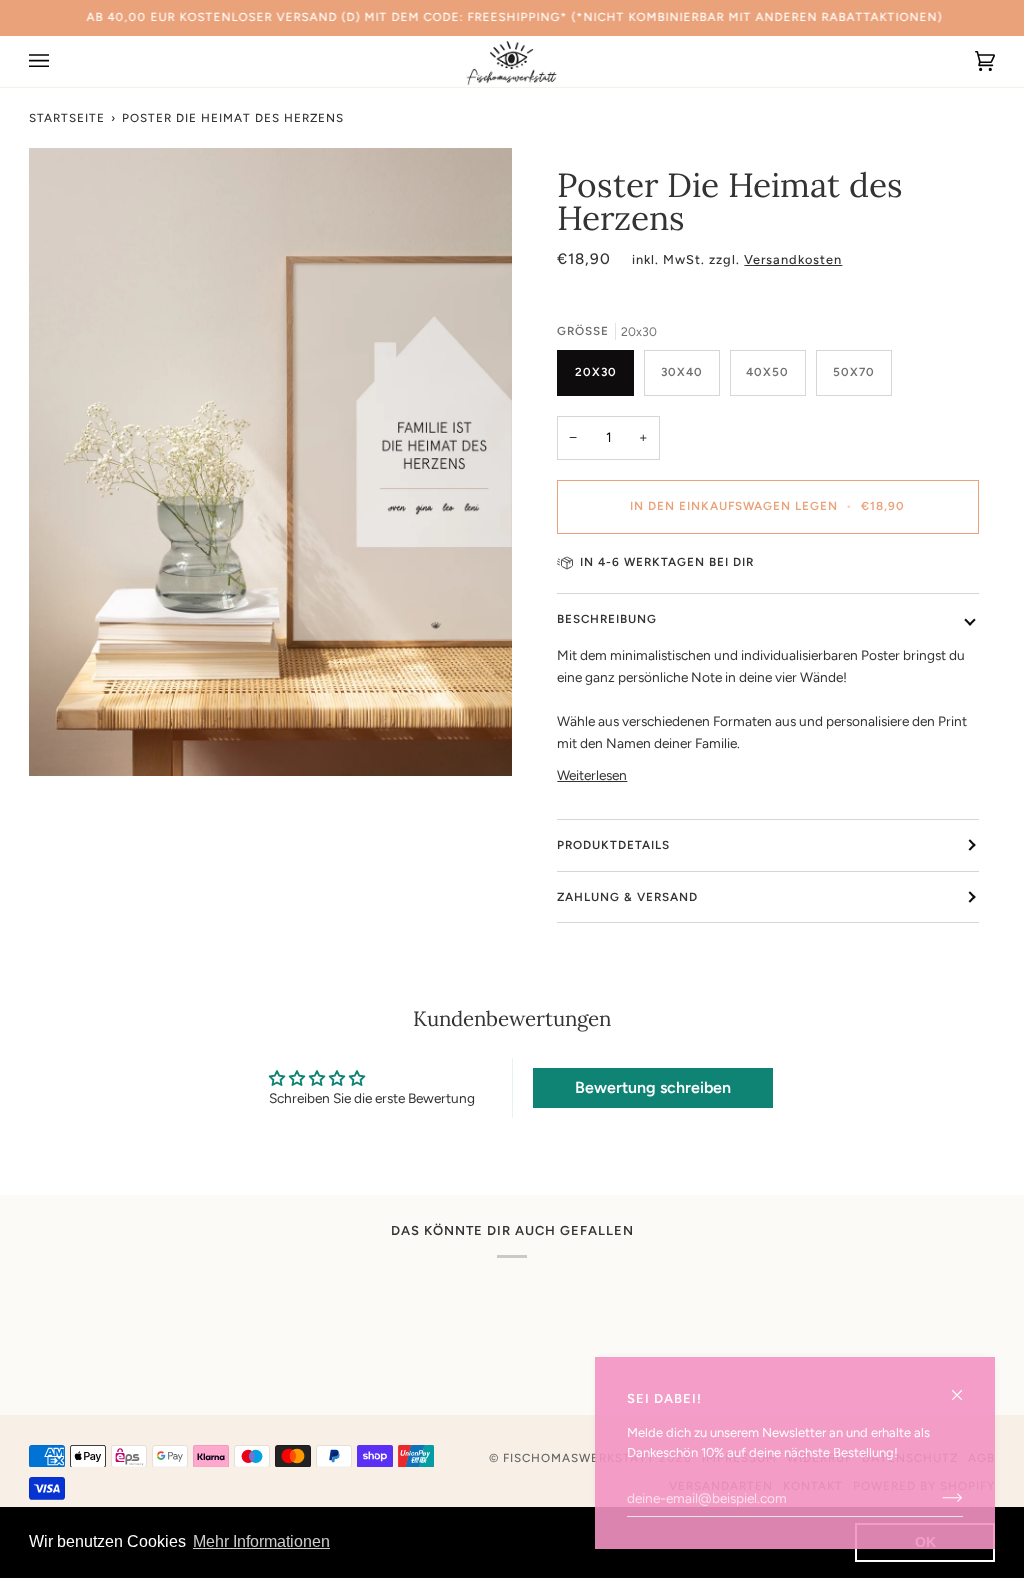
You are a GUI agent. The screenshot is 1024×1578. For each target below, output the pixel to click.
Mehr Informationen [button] (261, 1541)
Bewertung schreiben (653, 1087)
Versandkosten (793, 259)
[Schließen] (965, 1386)
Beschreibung (607, 619)
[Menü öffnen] (59, 61)
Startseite (67, 118)
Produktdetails (613, 845)
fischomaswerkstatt (579, 1458)
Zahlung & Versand (627, 897)
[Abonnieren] (936, 1498)
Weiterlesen (592, 775)
